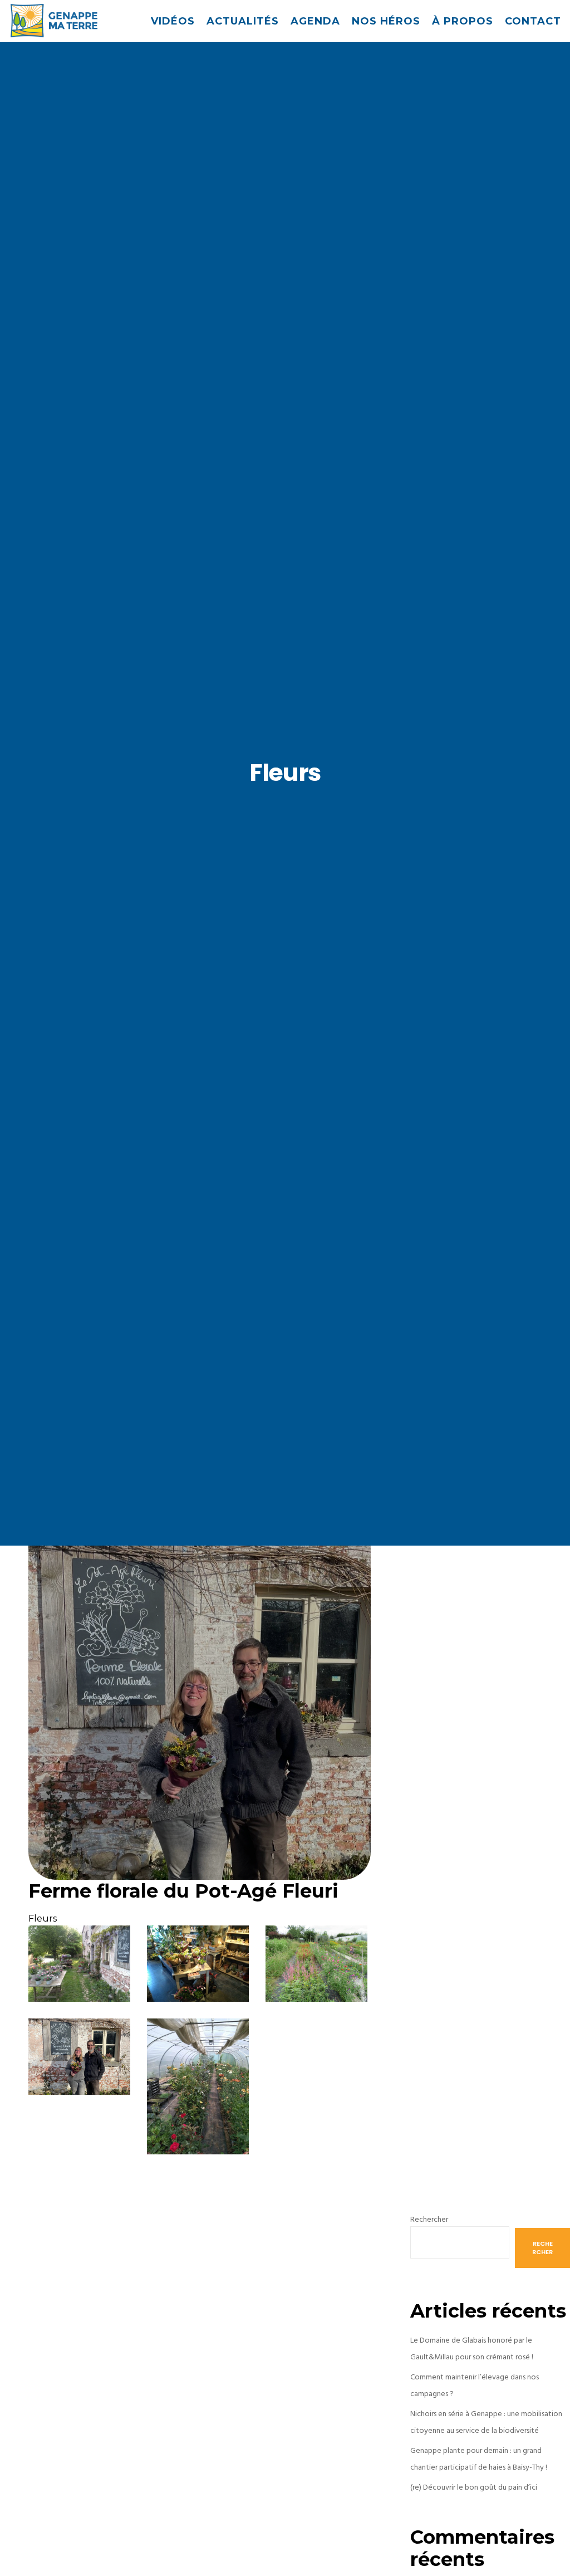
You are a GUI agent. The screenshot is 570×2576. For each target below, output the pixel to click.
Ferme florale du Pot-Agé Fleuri (183, 1891)
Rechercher (429, 2219)
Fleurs (43, 1918)
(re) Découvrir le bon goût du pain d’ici (474, 2487)
